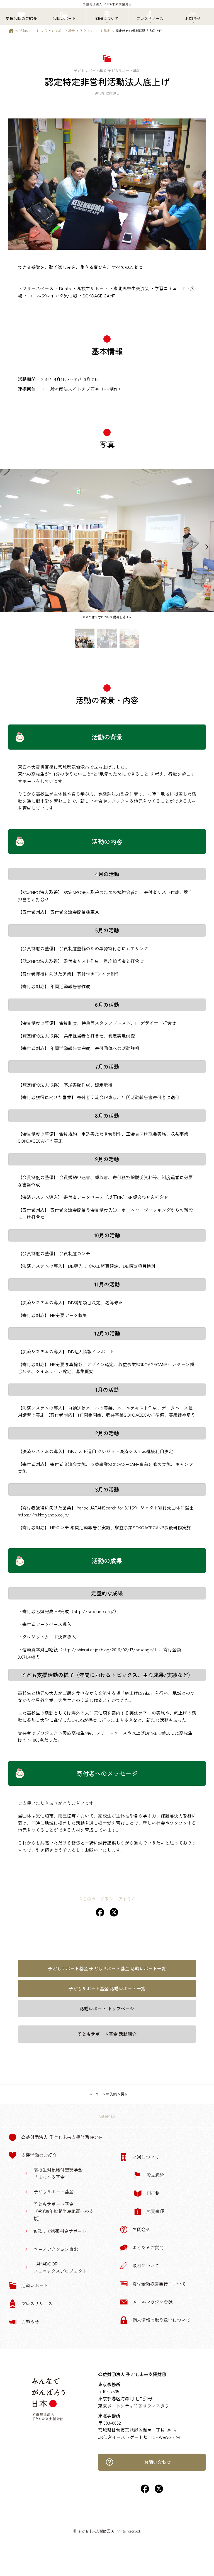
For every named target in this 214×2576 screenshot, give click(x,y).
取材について (146, 2265)
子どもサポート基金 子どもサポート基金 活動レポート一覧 (107, 1968)
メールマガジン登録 (152, 2302)
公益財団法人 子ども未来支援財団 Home (62, 2137)
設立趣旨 (155, 2175)
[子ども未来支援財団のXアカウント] (159, 2491)
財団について (146, 2157)
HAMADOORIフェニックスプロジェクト (60, 2267)
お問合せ (141, 2229)
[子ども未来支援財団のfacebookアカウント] (145, 2491)
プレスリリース (37, 2303)
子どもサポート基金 (60, 31)
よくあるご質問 (148, 2247)
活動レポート (29, 31)
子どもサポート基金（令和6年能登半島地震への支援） (64, 2211)
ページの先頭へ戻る (111, 2094)
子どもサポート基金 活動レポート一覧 (107, 1988)
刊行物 (153, 2193)
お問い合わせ (157, 2462)
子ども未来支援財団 (94, 2531)
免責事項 (155, 2211)
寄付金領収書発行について (159, 2284)
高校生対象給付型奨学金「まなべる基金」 (58, 2173)
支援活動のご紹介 (39, 2155)
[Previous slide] (7, 547)
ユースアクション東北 (56, 2249)
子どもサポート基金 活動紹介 (107, 2034)
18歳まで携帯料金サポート (60, 2231)
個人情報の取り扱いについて (161, 2320)
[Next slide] (207, 547)
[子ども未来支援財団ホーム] (11, 32)
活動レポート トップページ (107, 2008)
